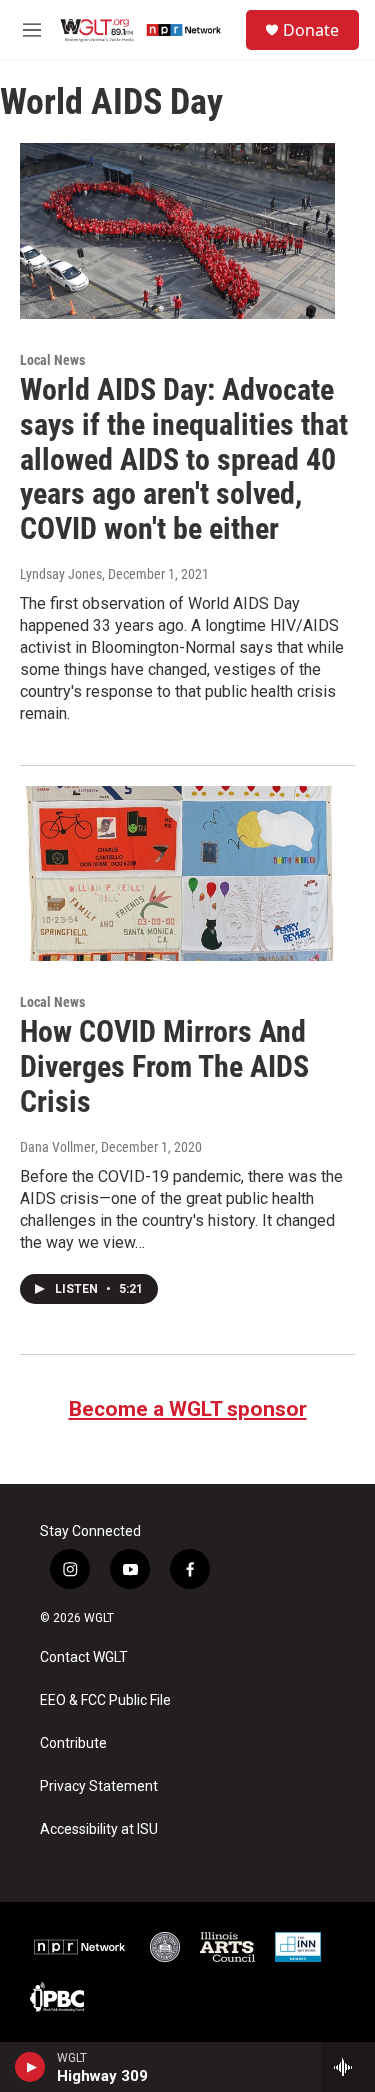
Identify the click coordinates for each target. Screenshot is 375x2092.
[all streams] (348, 2067)
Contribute (73, 1743)
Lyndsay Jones (61, 574)
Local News (52, 360)
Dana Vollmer (57, 1147)
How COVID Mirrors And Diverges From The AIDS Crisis (164, 1066)
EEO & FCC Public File (105, 1700)
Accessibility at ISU (99, 1829)
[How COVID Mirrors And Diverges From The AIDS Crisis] (177, 874)
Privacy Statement (99, 1786)
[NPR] (80, 1947)
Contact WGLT (84, 1657)
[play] (30, 2067)
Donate (311, 30)
